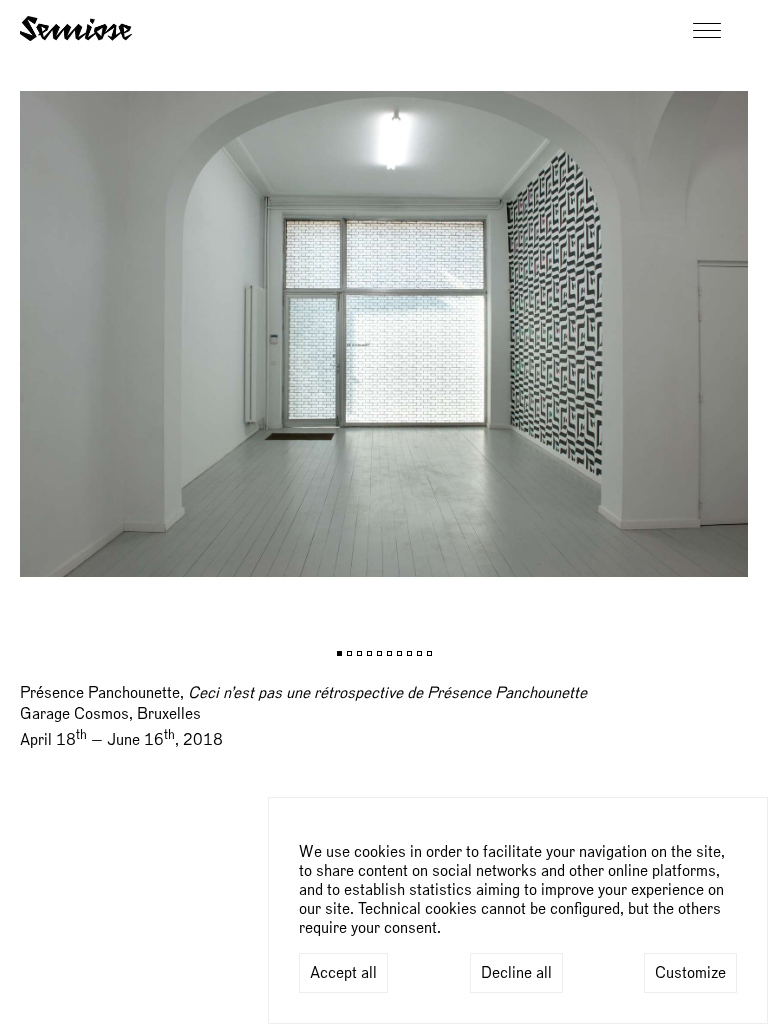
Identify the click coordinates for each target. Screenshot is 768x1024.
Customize (690, 973)
